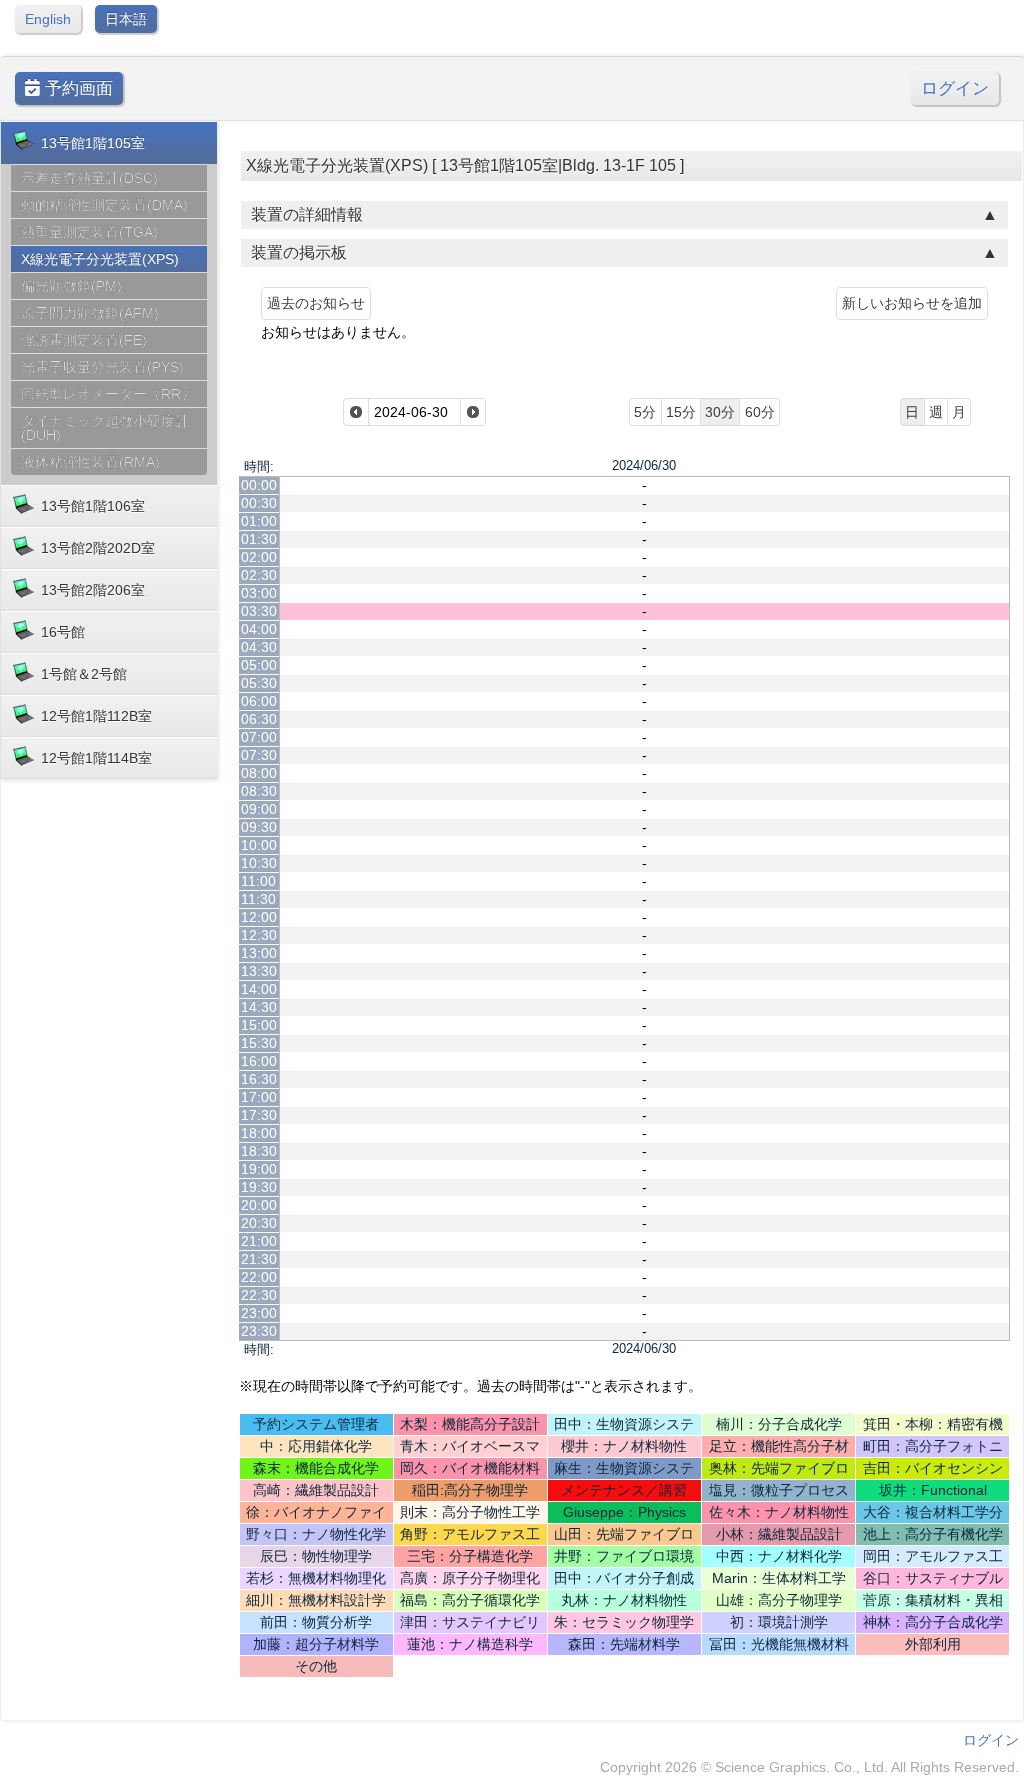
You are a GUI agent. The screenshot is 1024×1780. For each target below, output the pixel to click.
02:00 (259, 557)
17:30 (259, 1115)
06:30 (259, 719)
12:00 (259, 917)
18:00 (259, 1133)
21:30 (259, 1259)
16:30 (259, 1079)
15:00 (259, 1025)
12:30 (259, 935)
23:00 (259, 1313)
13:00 (259, 953)
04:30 (259, 647)
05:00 (259, 665)
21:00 (259, 1241)
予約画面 (76, 88)
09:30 (259, 827)
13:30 (259, 971)
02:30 (259, 575)
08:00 (259, 773)
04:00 (259, 629)
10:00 (259, 845)
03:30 (259, 611)
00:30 (259, 503)
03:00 (259, 593)
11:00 (258, 881)
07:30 (259, 755)
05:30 (259, 683)
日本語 (126, 19)
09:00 (259, 809)
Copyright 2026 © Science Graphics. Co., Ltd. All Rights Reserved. (809, 1767)
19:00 (259, 1169)
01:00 (259, 521)
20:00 (259, 1205)
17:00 (259, 1097)
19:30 (259, 1187)
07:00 (259, 737)
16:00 (259, 1061)
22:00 (259, 1277)
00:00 (259, 485)
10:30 (259, 863)
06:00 (259, 701)
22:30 (259, 1295)
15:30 (259, 1043)
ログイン (955, 88)
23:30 (259, 1331)
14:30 (259, 1007)
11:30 (258, 899)
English (48, 19)
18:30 (259, 1151)
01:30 (259, 539)
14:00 (259, 989)
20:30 (259, 1223)
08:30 (259, 791)
